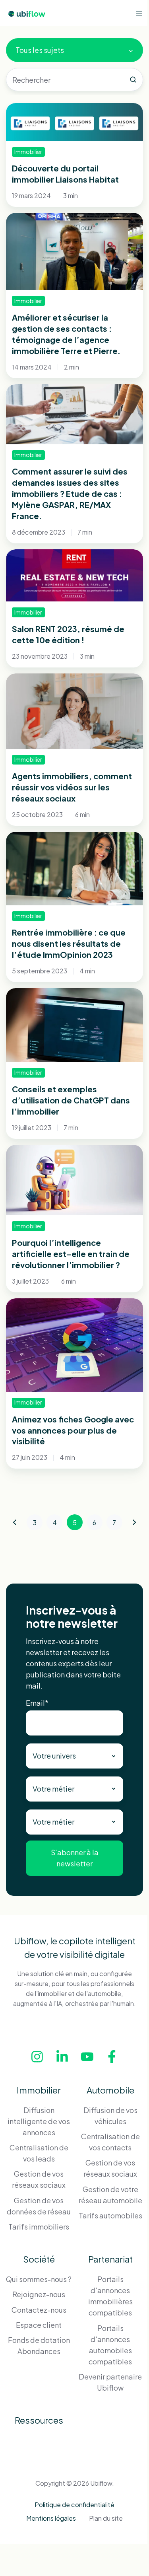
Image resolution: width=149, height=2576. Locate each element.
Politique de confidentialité (74, 2505)
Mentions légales (51, 2518)
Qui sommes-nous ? (39, 2279)
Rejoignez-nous (39, 2294)
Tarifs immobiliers (39, 2227)
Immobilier (39, 2090)
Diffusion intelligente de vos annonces (39, 2121)
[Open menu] (139, 13)
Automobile (110, 2090)
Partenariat (110, 2259)
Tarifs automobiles (110, 2215)
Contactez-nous (39, 2310)
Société (39, 2259)
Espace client (39, 2325)
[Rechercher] (133, 80)
